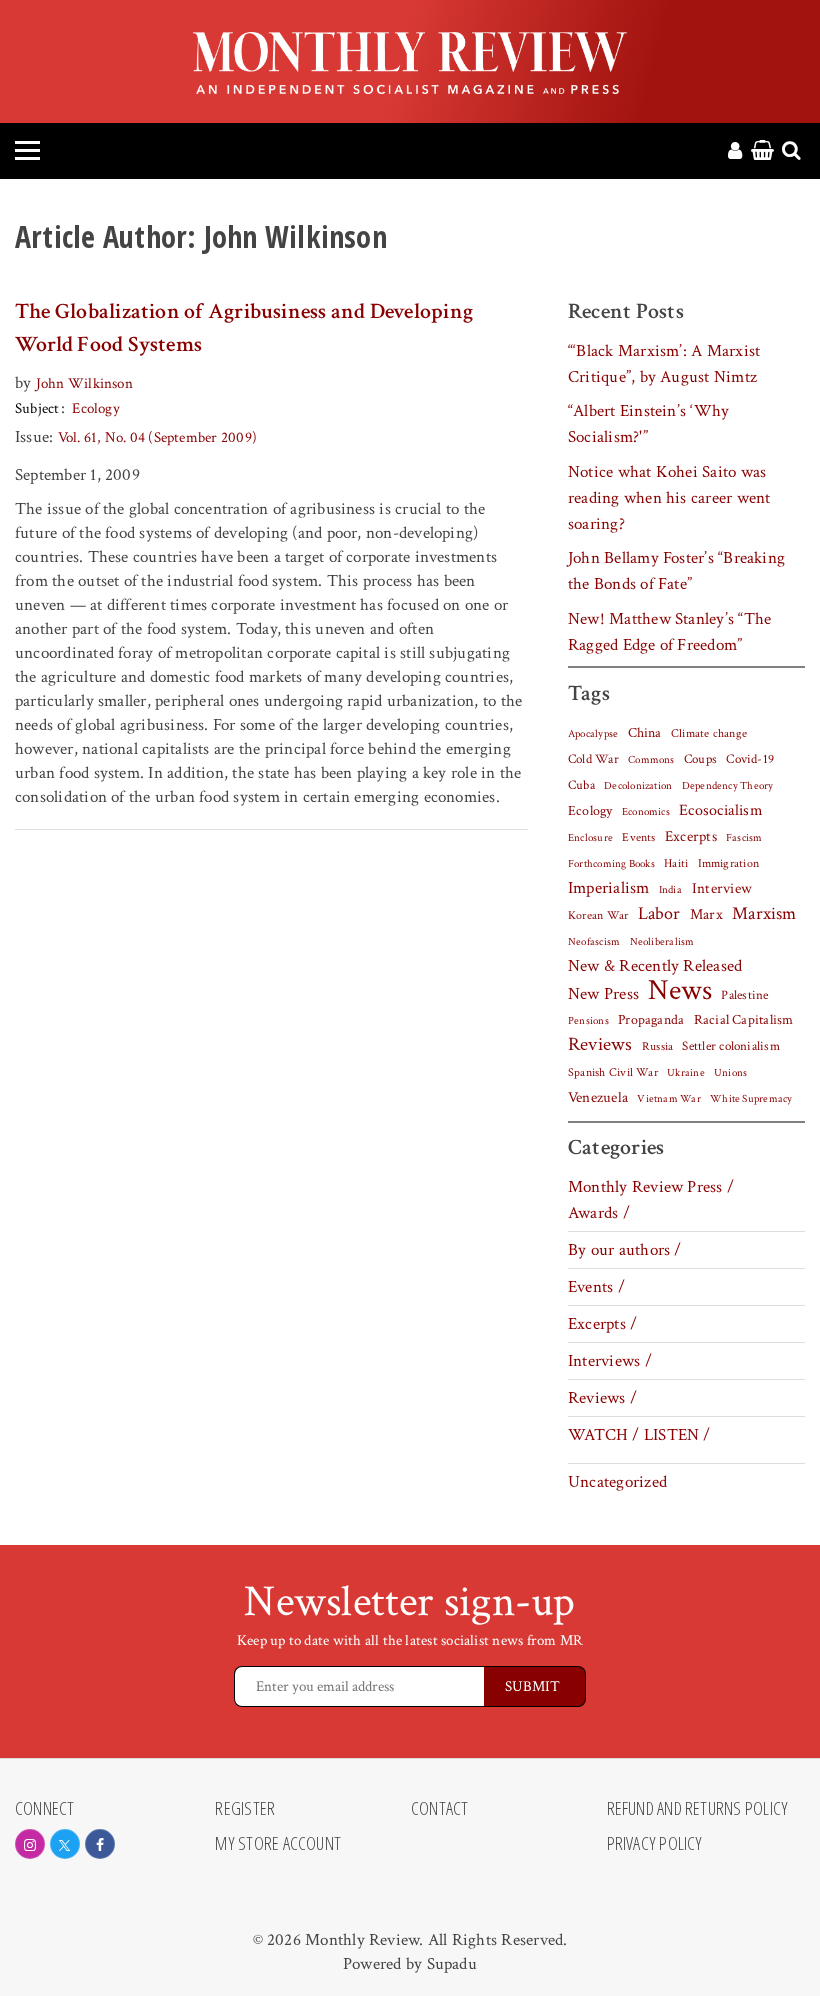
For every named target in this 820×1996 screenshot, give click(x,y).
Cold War (593, 759)
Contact (440, 1809)
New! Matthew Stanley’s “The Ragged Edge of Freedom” (669, 632)
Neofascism (594, 942)
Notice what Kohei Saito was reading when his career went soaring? (669, 498)
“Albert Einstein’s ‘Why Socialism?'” (648, 424)
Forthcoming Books (611, 863)
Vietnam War (669, 1098)
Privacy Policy (655, 1844)
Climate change (709, 733)
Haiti (676, 863)
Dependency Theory (728, 786)
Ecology (96, 408)
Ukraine (686, 1073)
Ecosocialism (721, 810)
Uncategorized (617, 1482)
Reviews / (602, 1398)
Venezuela (598, 1097)
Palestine (744, 995)
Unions (730, 1073)
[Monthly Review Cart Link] (762, 152)
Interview (722, 888)
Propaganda (651, 1020)
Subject (37, 408)
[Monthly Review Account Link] (735, 152)
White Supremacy (751, 1099)
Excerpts (691, 836)
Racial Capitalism (744, 1020)
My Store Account (278, 1844)
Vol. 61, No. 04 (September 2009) (157, 437)
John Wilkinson (84, 383)
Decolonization (638, 785)
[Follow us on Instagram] (30, 1844)
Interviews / (610, 1361)
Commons (651, 760)
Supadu (452, 1964)
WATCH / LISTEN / (639, 1435)
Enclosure (590, 838)
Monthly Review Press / (651, 1187)
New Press (603, 994)
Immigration (729, 863)
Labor (659, 913)
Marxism (764, 913)
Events (638, 837)
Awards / (599, 1213)
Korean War (598, 915)
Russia (657, 1046)
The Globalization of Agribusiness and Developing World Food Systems (244, 328)
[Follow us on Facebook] (100, 1844)
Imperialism (609, 888)
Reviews (600, 1045)
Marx (706, 914)
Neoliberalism (662, 942)
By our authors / (625, 1250)
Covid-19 (750, 759)
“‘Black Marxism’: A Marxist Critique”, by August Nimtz (664, 364)
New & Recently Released (655, 966)
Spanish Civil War (613, 1072)
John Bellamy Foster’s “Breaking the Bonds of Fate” (676, 571)
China (645, 733)
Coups (700, 759)
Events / (596, 1287)
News (680, 990)
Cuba (581, 785)
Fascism (744, 837)
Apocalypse (593, 734)
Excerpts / (602, 1324)
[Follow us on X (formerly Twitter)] (65, 1844)
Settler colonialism (730, 1046)
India (670, 890)
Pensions (588, 1021)
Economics (646, 812)
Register (245, 1809)
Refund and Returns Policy (698, 1809)
